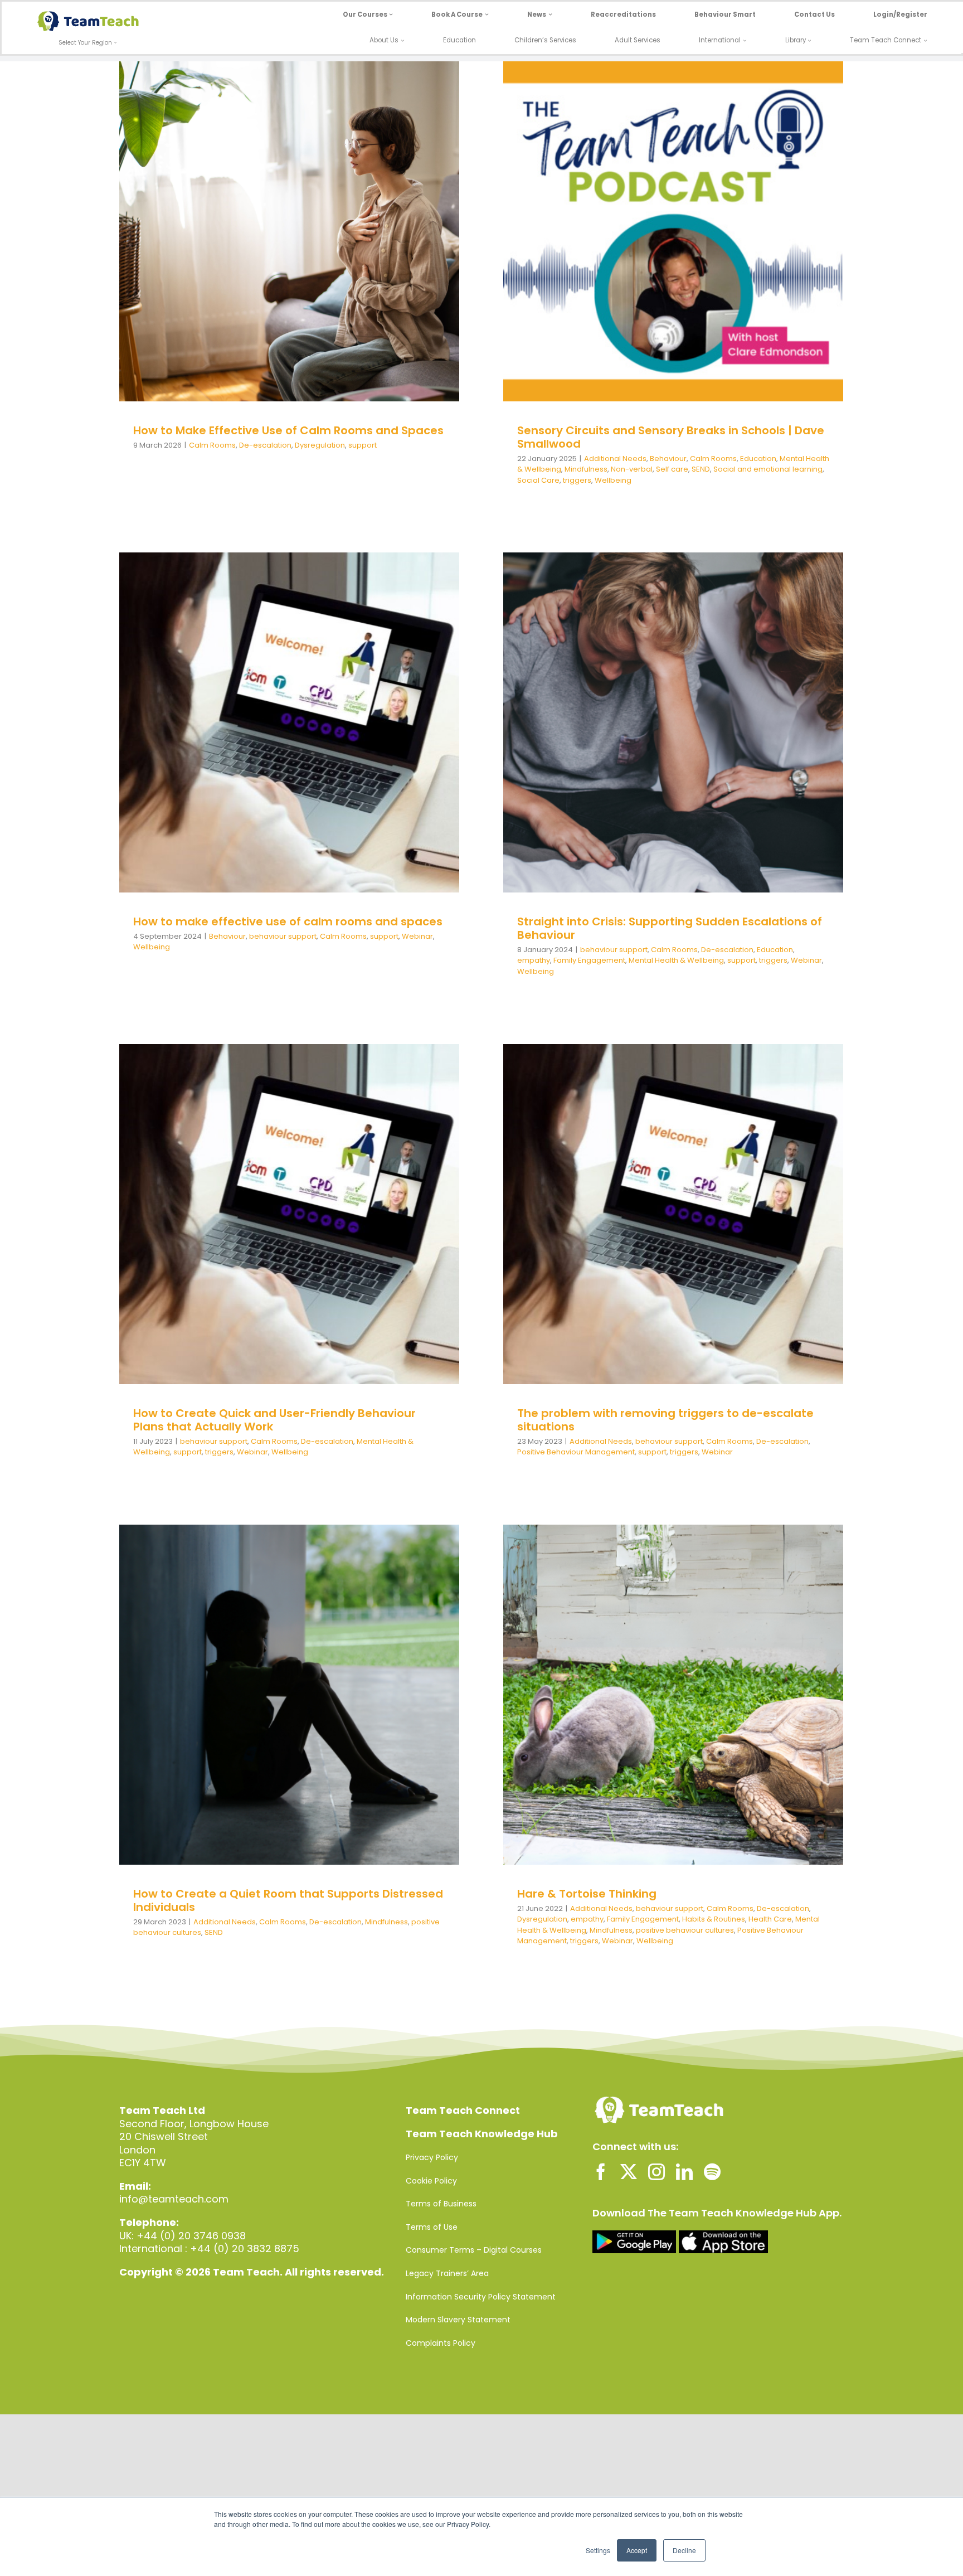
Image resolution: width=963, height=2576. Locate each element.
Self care (639, 248)
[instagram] (656, 2172)
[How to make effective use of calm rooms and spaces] (289, 722)
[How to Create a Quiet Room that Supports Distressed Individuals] (289, 1695)
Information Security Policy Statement (481, 2297)
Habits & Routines (676, 1699)
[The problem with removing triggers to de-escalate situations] (673, 1214)
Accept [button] (637, 2550)
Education (701, 237)
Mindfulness (553, 248)
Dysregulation (327, 248)
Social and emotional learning (735, 248)
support (369, 248)
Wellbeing (700, 259)
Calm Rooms (219, 248)
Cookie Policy (431, 2181)
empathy (768, 734)
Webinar (366, 739)
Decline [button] (684, 2550)
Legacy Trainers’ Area (447, 2273)
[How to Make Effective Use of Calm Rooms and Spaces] (289, 231)
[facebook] (601, 2172)
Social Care (538, 480)
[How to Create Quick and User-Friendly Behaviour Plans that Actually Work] (289, 1214)
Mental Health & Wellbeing (770, 237)
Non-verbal (599, 248)
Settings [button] (598, 2550)
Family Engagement (589, 960)
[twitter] (629, 2172)
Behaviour (611, 237)
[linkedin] (684, 2172)
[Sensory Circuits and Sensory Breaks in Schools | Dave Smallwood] (673, 231)
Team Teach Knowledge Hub (482, 2134)
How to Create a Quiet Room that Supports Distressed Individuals (288, 1900)
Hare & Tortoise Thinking (587, 1894)
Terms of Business (441, 2204)
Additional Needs (558, 237)
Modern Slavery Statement (458, 2320)
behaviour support (231, 739)
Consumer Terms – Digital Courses (474, 2250)
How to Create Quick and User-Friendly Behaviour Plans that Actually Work (274, 1420)
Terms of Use (432, 2227)
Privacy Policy (432, 2157)
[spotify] (712, 2172)
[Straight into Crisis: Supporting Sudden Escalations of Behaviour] (673, 722)
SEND (668, 248)
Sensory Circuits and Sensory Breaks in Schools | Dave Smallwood (671, 437)
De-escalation (272, 248)
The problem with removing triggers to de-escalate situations (665, 1420)
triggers (664, 259)
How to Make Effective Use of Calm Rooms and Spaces (288, 430)
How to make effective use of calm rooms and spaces (288, 921)
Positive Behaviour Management (576, 1452)
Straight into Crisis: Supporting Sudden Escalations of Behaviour (670, 928)
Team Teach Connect (463, 2110)
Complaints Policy (441, 2343)
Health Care (732, 1699)
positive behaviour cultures (682, 1710)
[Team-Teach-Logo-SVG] (88, 16)
